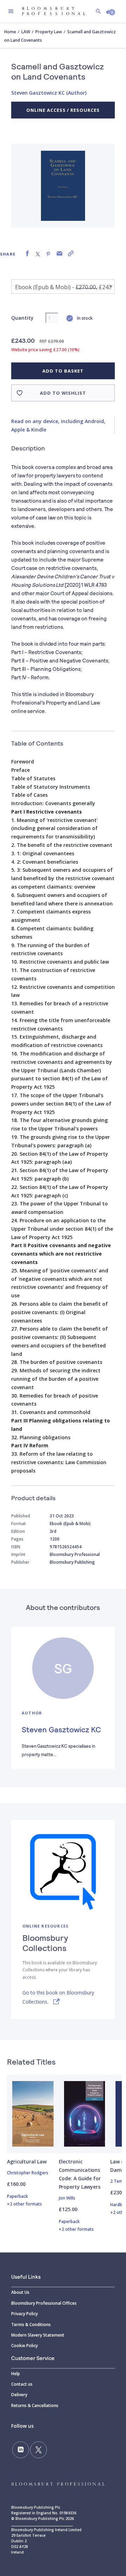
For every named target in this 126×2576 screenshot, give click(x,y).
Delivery (19, 2395)
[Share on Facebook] (27, 254)
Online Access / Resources (63, 110)
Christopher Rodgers (28, 2173)
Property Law (49, 32)
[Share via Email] (59, 254)
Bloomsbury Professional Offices (44, 2303)
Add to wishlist (63, 393)
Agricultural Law (27, 2162)
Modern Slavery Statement (38, 2335)
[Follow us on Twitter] (38, 2450)
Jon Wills (67, 2198)
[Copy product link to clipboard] (71, 254)
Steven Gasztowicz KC (61, 1729)
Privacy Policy (24, 2314)
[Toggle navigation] (11, 11)
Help (16, 2374)
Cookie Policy (24, 2346)
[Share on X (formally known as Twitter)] (38, 254)
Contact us (22, 2384)
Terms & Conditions (31, 2324)
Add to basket (63, 371)
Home (10, 32)
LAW (26, 32)
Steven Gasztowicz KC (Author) (49, 93)
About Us (20, 2292)
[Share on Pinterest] (48, 254)
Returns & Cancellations (35, 2405)
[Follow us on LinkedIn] (21, 2450)
